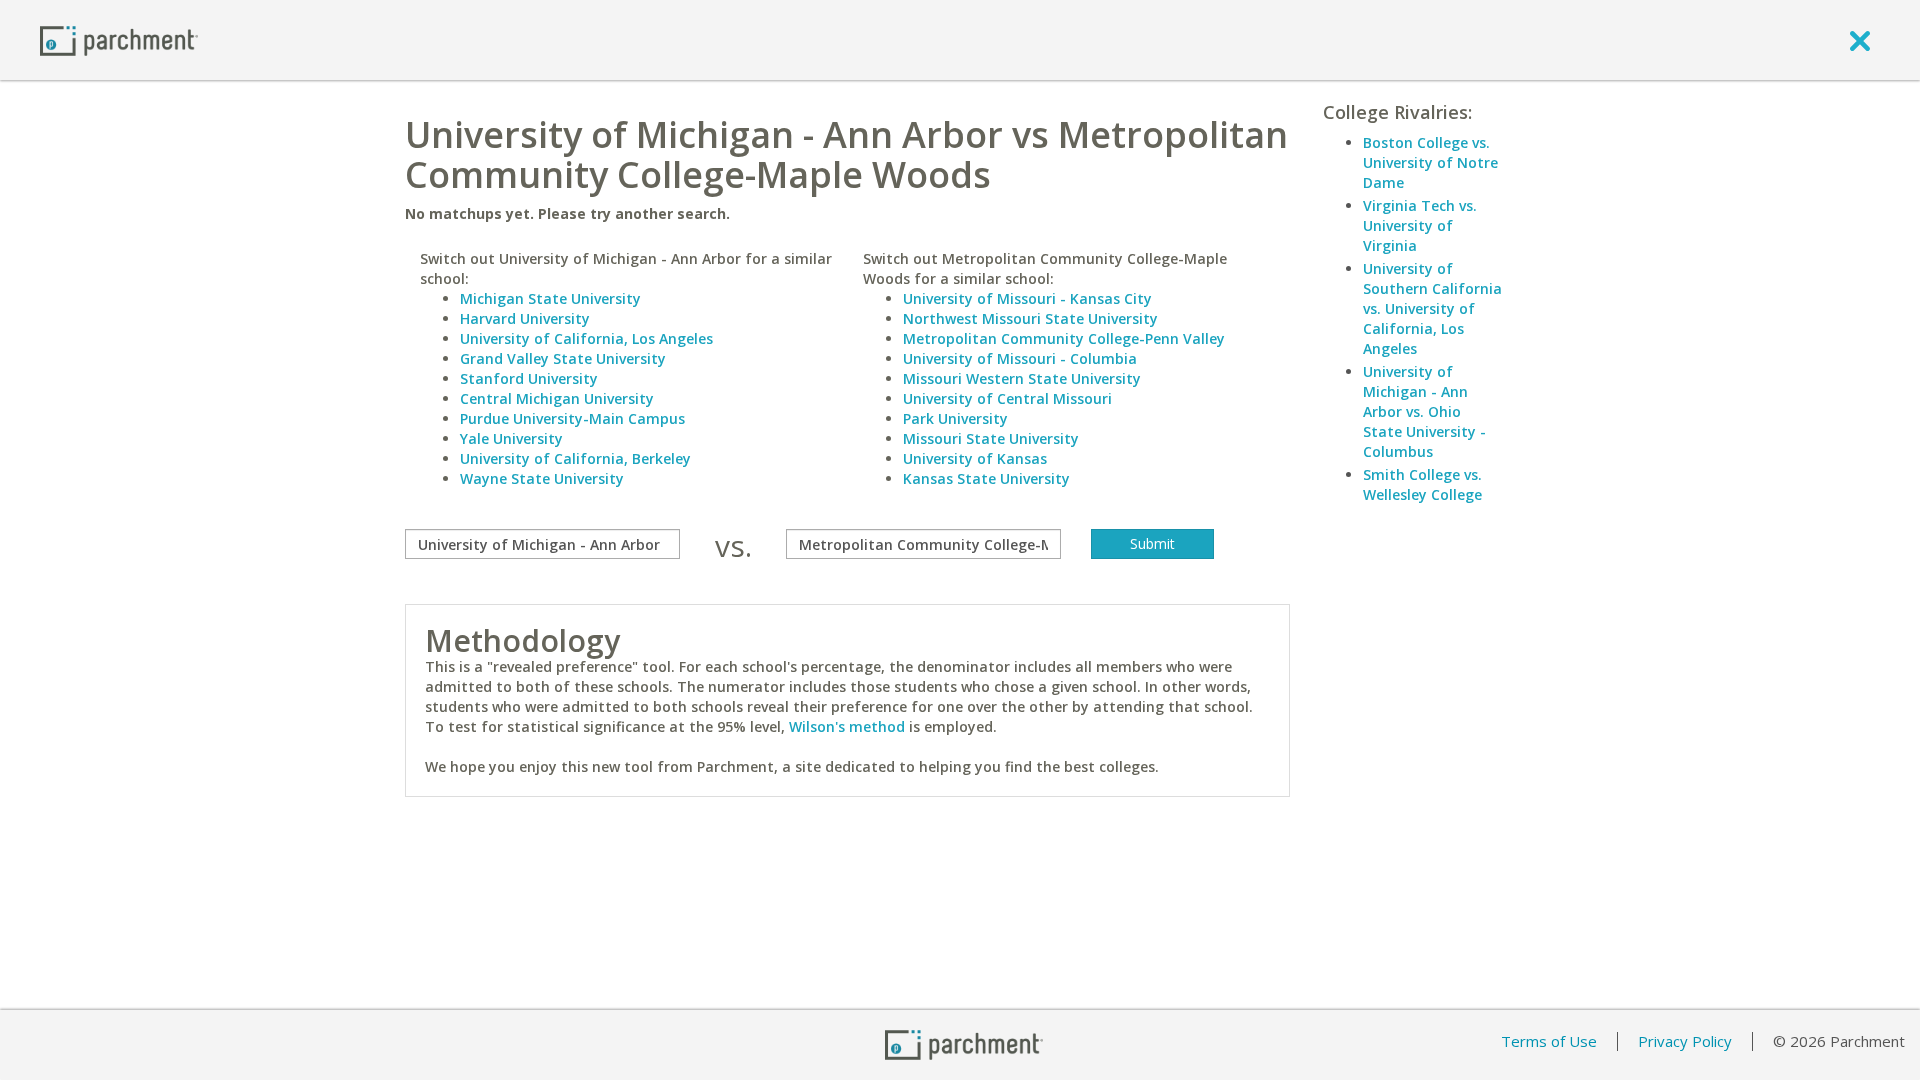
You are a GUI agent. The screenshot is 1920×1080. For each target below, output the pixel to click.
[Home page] (119, 39)
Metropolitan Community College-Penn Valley (1064, 338)
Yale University (511, 438)
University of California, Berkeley (575, 458)
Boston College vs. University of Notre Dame (1430, 162)
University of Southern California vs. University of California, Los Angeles (1432, 308)
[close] (1860, 40)
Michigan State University (550, 298)
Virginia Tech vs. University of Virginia (1420, 225)
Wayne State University (542, 478)
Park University (955, 418)
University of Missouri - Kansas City (1027, 298)
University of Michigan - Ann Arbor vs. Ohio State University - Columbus (1424, 411)
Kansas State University (986, 478)
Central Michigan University (557, 398)
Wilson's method (847, 726)
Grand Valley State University (563, 358)
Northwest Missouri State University (1030, 318)
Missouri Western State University (1022, 378)
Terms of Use (1549, 1041)
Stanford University (529, 378)
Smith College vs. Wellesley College (1422, 484)
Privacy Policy (1685, 1041)
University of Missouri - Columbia (1020, 358)
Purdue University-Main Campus (572, 418)
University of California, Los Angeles (586, 338)
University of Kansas (975, 458)
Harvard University (525, 318)
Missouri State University (991, 438)
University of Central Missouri (1007, 398)
